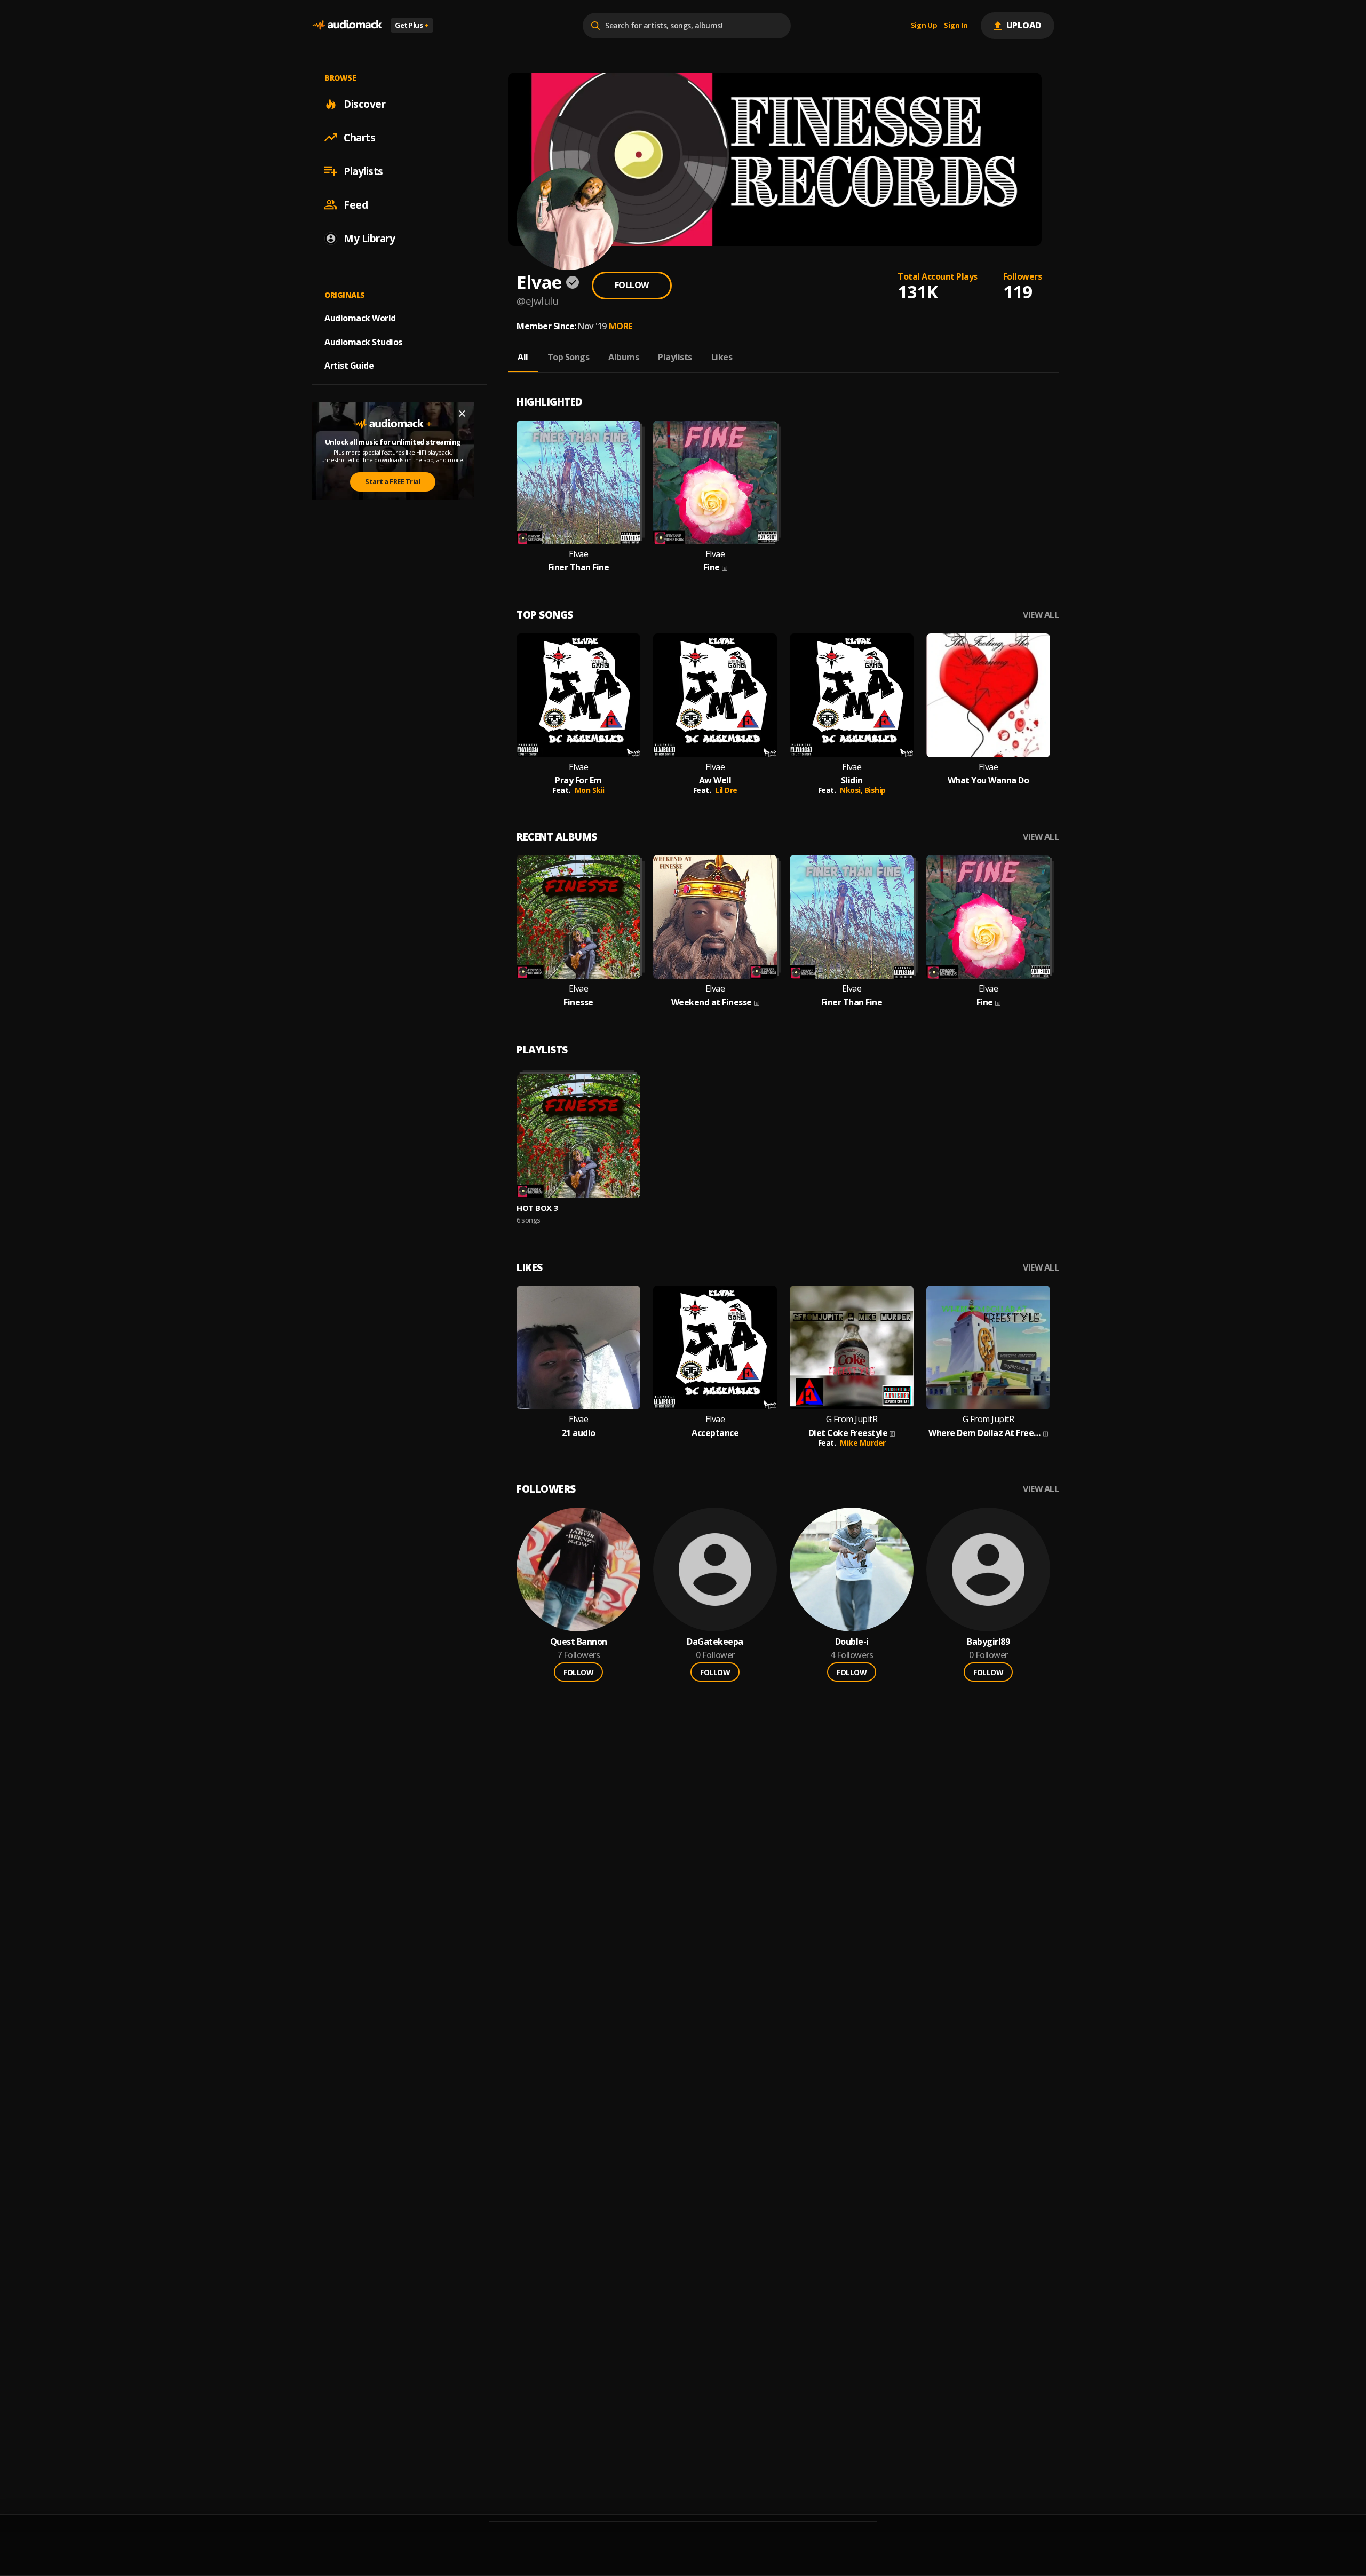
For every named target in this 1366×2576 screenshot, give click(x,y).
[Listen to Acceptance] (715, 1348)
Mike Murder (863, 1443)
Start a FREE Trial (393, 481)
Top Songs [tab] (569, 357)
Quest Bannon (579, 1642)
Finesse (578, 1002)
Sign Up (924, 26)
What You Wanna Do (988, 780)
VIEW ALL (1041, 615)
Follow (632, 285)
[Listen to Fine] (715, 482)
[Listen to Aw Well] (715, 695)
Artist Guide (349, 366)
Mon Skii (590, 790)
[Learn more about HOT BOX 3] (578, 1136)
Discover (364, 104)
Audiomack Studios (363, 342)
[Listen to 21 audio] (578, 1348)
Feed (356, 204)
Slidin (852, 780)
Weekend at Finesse (712, 1002)
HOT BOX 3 (537, 1208)
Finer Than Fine (579, 568)
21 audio (579, 1433)
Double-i (852, 1642)
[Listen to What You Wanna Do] (988, 695)
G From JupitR (852, 1419)
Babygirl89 (988, 1642)
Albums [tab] (624, 357)
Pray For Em (578, 780)
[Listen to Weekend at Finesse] (715, 917)
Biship (875, 790)
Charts (359, 137)
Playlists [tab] (675, 357)
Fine (712, 568)
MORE (621, 326)
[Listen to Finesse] (578, 917)
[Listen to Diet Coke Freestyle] (852, 1348)
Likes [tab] (722, 357)
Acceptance (715, 1433)
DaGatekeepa (715, 1642)
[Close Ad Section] (462, 414)
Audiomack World (360, 318)
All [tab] (523, 357)
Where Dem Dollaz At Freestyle (985, 1433)
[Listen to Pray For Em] (578, 695)
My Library (369, 238)
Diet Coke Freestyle (848, 1433)
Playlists (363, 171)
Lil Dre (726, 790)
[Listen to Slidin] (852, 695)
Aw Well (715, 780)
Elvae (579, 554)
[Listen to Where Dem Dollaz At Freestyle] (988, 1348)
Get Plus (412, 25)
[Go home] (347, 25)
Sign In (956, 26)
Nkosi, (852, 790)
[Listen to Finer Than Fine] (578, 482)
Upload (1024, 25)
